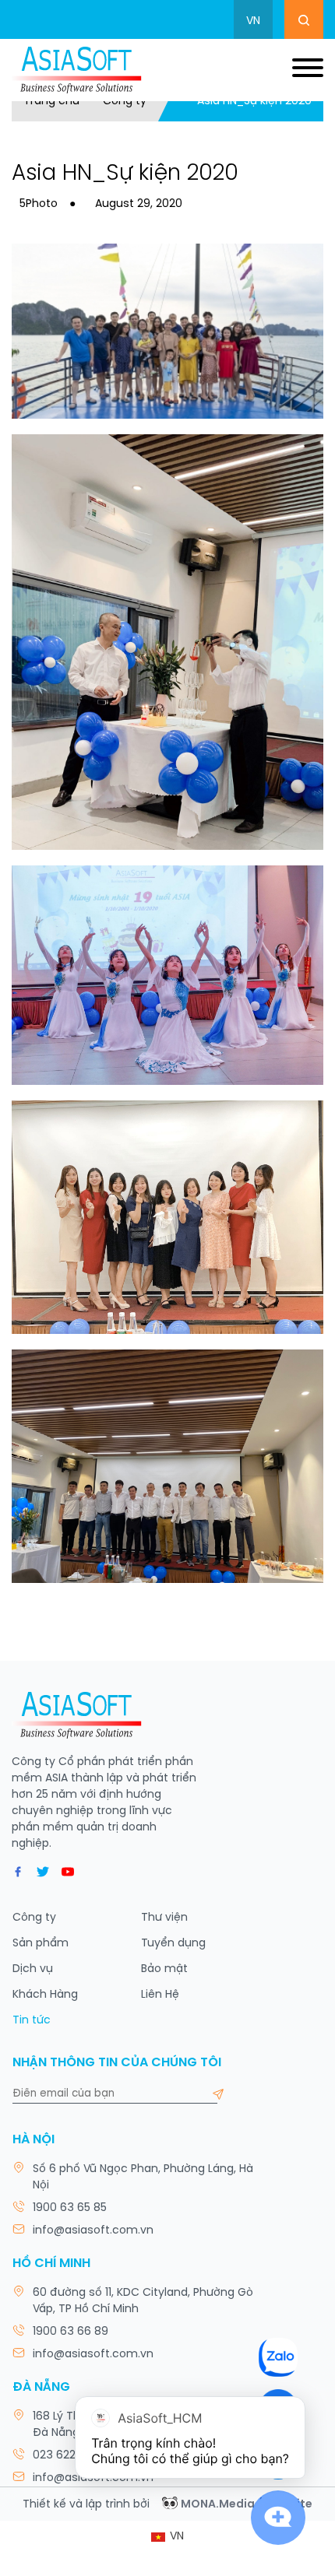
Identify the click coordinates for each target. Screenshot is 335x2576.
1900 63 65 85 (70, 2208)
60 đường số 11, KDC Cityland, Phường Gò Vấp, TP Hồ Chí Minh (143, 2301)
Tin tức (32, 2021)
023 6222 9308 (73, 2456)
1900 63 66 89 (71, 2332)
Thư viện (164, 1918)
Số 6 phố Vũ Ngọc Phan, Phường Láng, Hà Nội (143, 2178)
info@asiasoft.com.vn (93, 2231)
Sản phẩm (41, 1944)
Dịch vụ (33, 1969)
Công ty (125, 102)
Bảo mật (164, 1969)
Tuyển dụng (173, 1944)
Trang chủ (51, 102)
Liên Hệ (160, 1995)
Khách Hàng (45, 1995)
